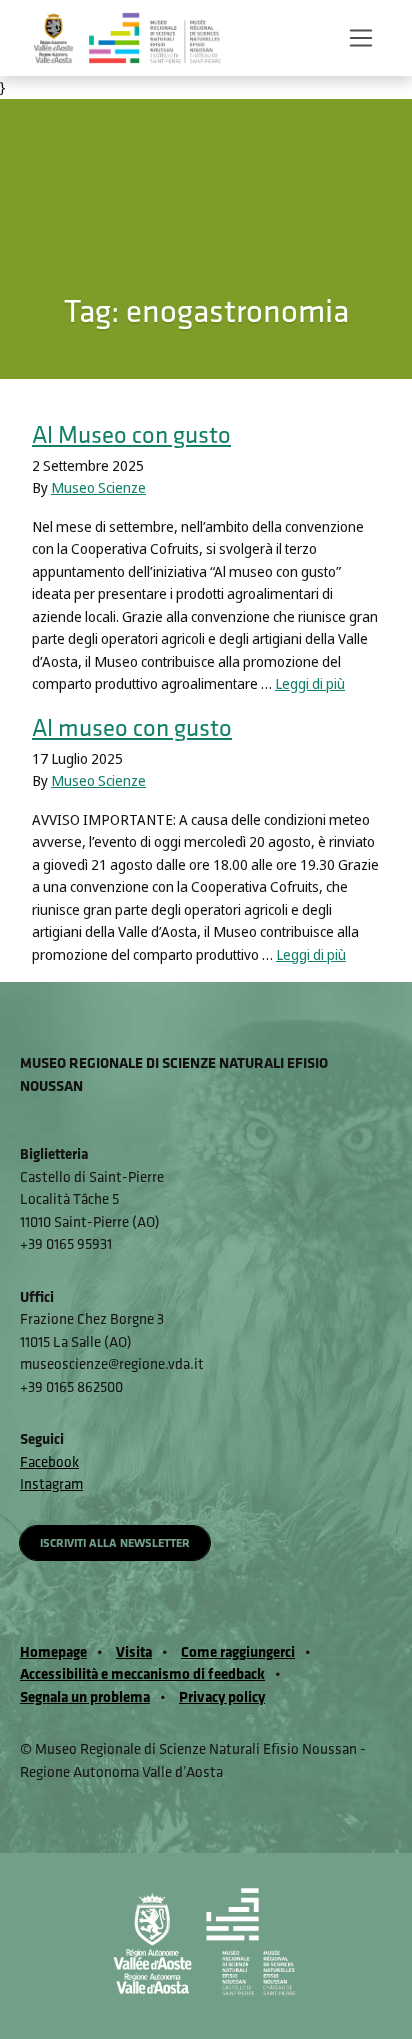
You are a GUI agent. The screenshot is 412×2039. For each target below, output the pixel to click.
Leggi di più (310, 684)
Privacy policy (222, 1696)
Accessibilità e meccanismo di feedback (142, 1673)
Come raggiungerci (238, 1651)
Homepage (53, 1651)
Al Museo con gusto (131, 433)
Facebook (49, 1461)
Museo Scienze (98, 488)
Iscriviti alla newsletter (115, 1542)
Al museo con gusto (132, 726)
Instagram (51, 1483)
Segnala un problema (85, 1696)
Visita (134, 1651)
